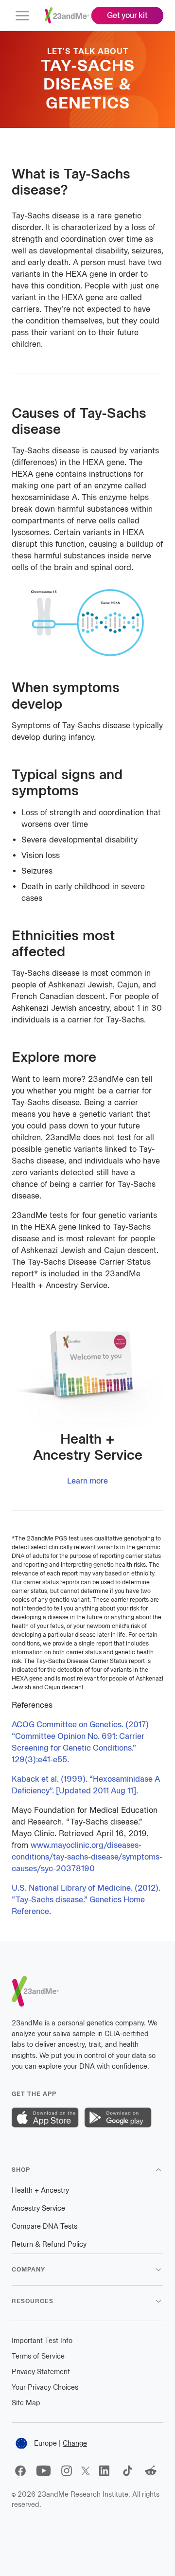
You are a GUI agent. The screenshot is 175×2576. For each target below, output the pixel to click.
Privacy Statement (41, 2372)
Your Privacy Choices (45, 2388)
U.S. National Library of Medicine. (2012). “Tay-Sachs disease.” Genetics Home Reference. (86, 1900)
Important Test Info (42, 2341)
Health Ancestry (40, 2191)
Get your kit (127, 15)
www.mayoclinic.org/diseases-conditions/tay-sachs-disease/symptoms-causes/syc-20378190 (87, 1857)
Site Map (26, 2403)
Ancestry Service (38, 2209)
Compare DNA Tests (44, 2227)
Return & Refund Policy (49, 2245)
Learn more (87, 1481)
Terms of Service (38, 2356)
